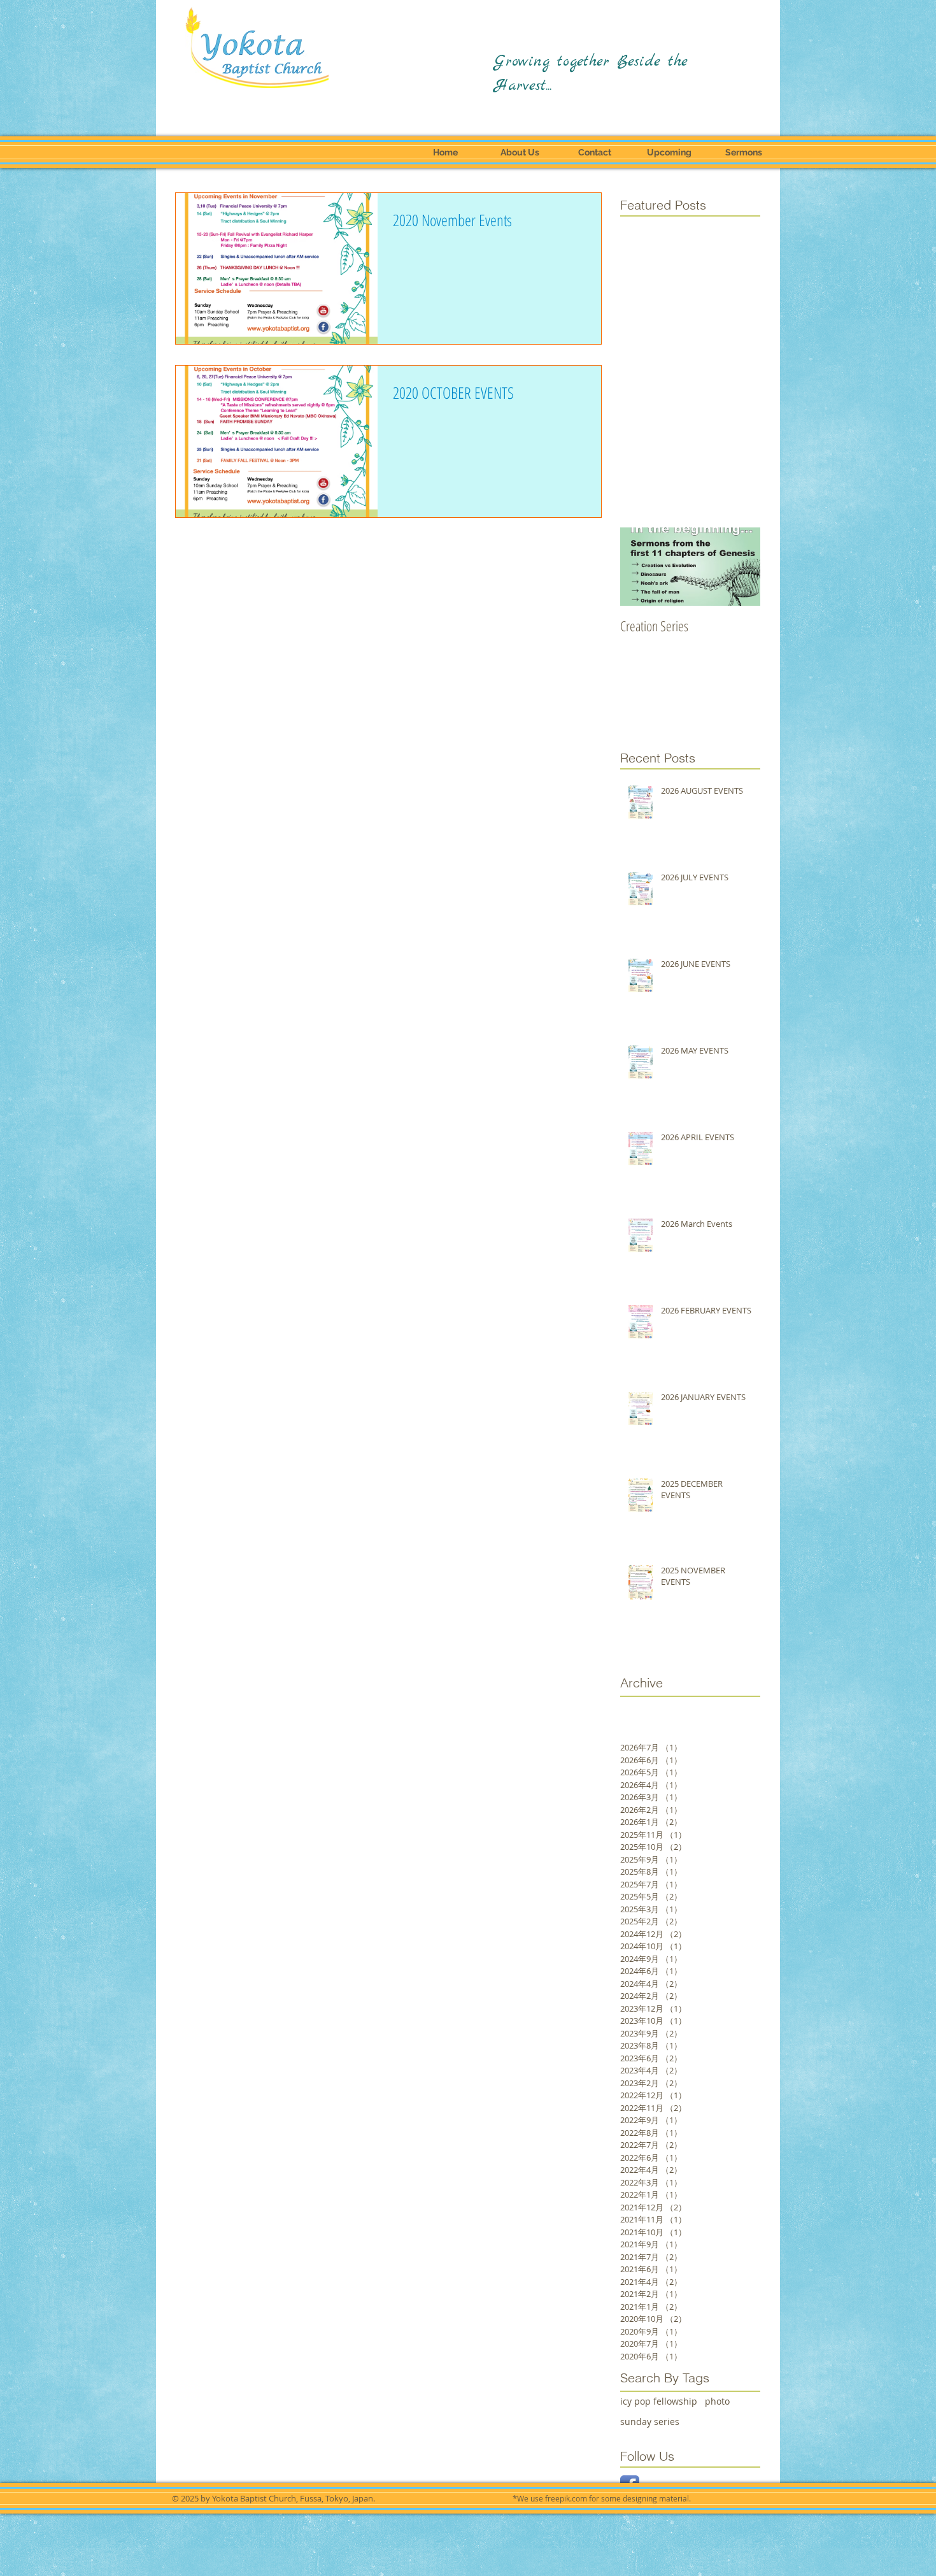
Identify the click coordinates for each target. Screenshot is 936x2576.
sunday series (650, 2422)
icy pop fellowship (659, 2401)
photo (717, 2401)
